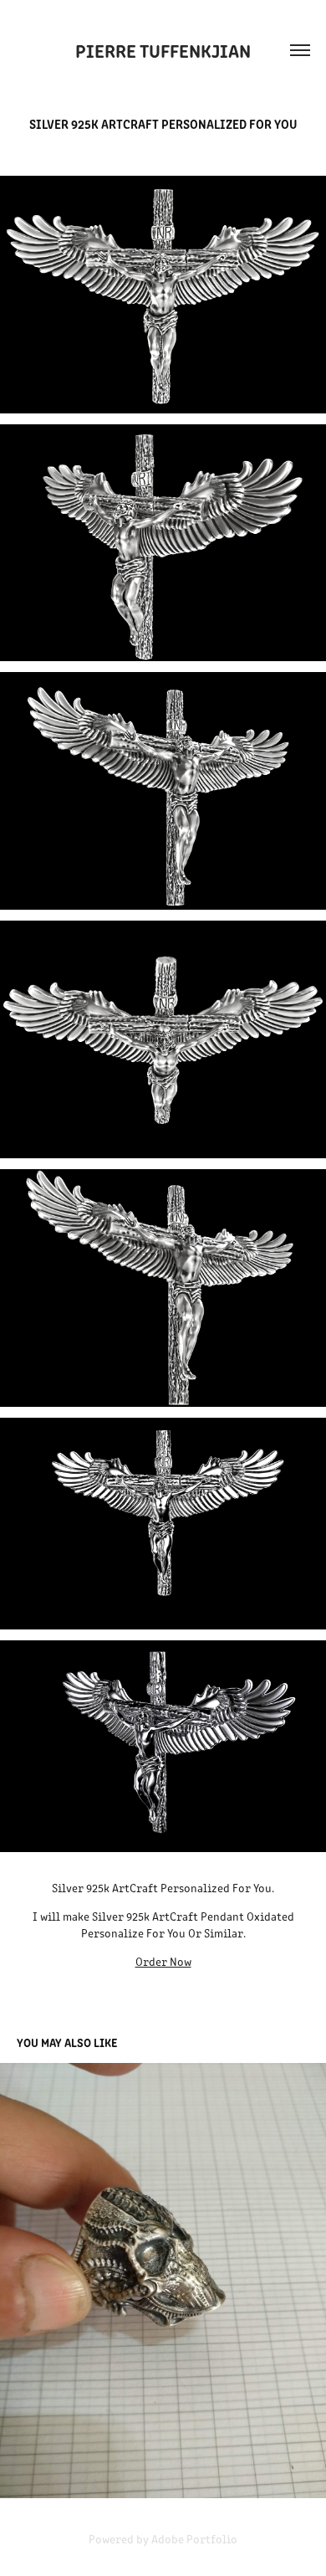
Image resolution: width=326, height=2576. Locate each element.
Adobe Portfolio (194, 2539)
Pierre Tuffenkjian (163, 50)
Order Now (163, 1961)
